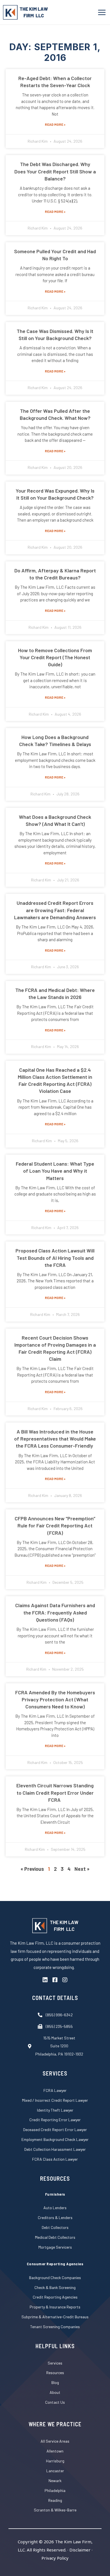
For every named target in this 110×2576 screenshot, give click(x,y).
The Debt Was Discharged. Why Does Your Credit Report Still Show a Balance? (55, 171)
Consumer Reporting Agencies (55, 2264)
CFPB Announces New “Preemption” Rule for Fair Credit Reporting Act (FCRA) (55, 1525)
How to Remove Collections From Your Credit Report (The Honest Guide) (55, 657)
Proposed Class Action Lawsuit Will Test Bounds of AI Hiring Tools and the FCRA (55, 1258)
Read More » (55, 124)
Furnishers (55, 2194)
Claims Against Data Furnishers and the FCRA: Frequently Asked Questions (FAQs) (55, 1612)
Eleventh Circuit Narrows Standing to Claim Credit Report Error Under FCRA (55, 1792)
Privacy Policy (55, 2558)
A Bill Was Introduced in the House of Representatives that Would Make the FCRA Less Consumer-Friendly (55, 1439)
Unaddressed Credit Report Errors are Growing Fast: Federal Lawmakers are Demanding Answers (55, 910)
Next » (82, 1869)
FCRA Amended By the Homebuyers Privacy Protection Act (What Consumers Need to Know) (55, 1699)
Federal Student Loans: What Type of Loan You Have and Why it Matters (55, 1171)
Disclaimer (80, 2550)
